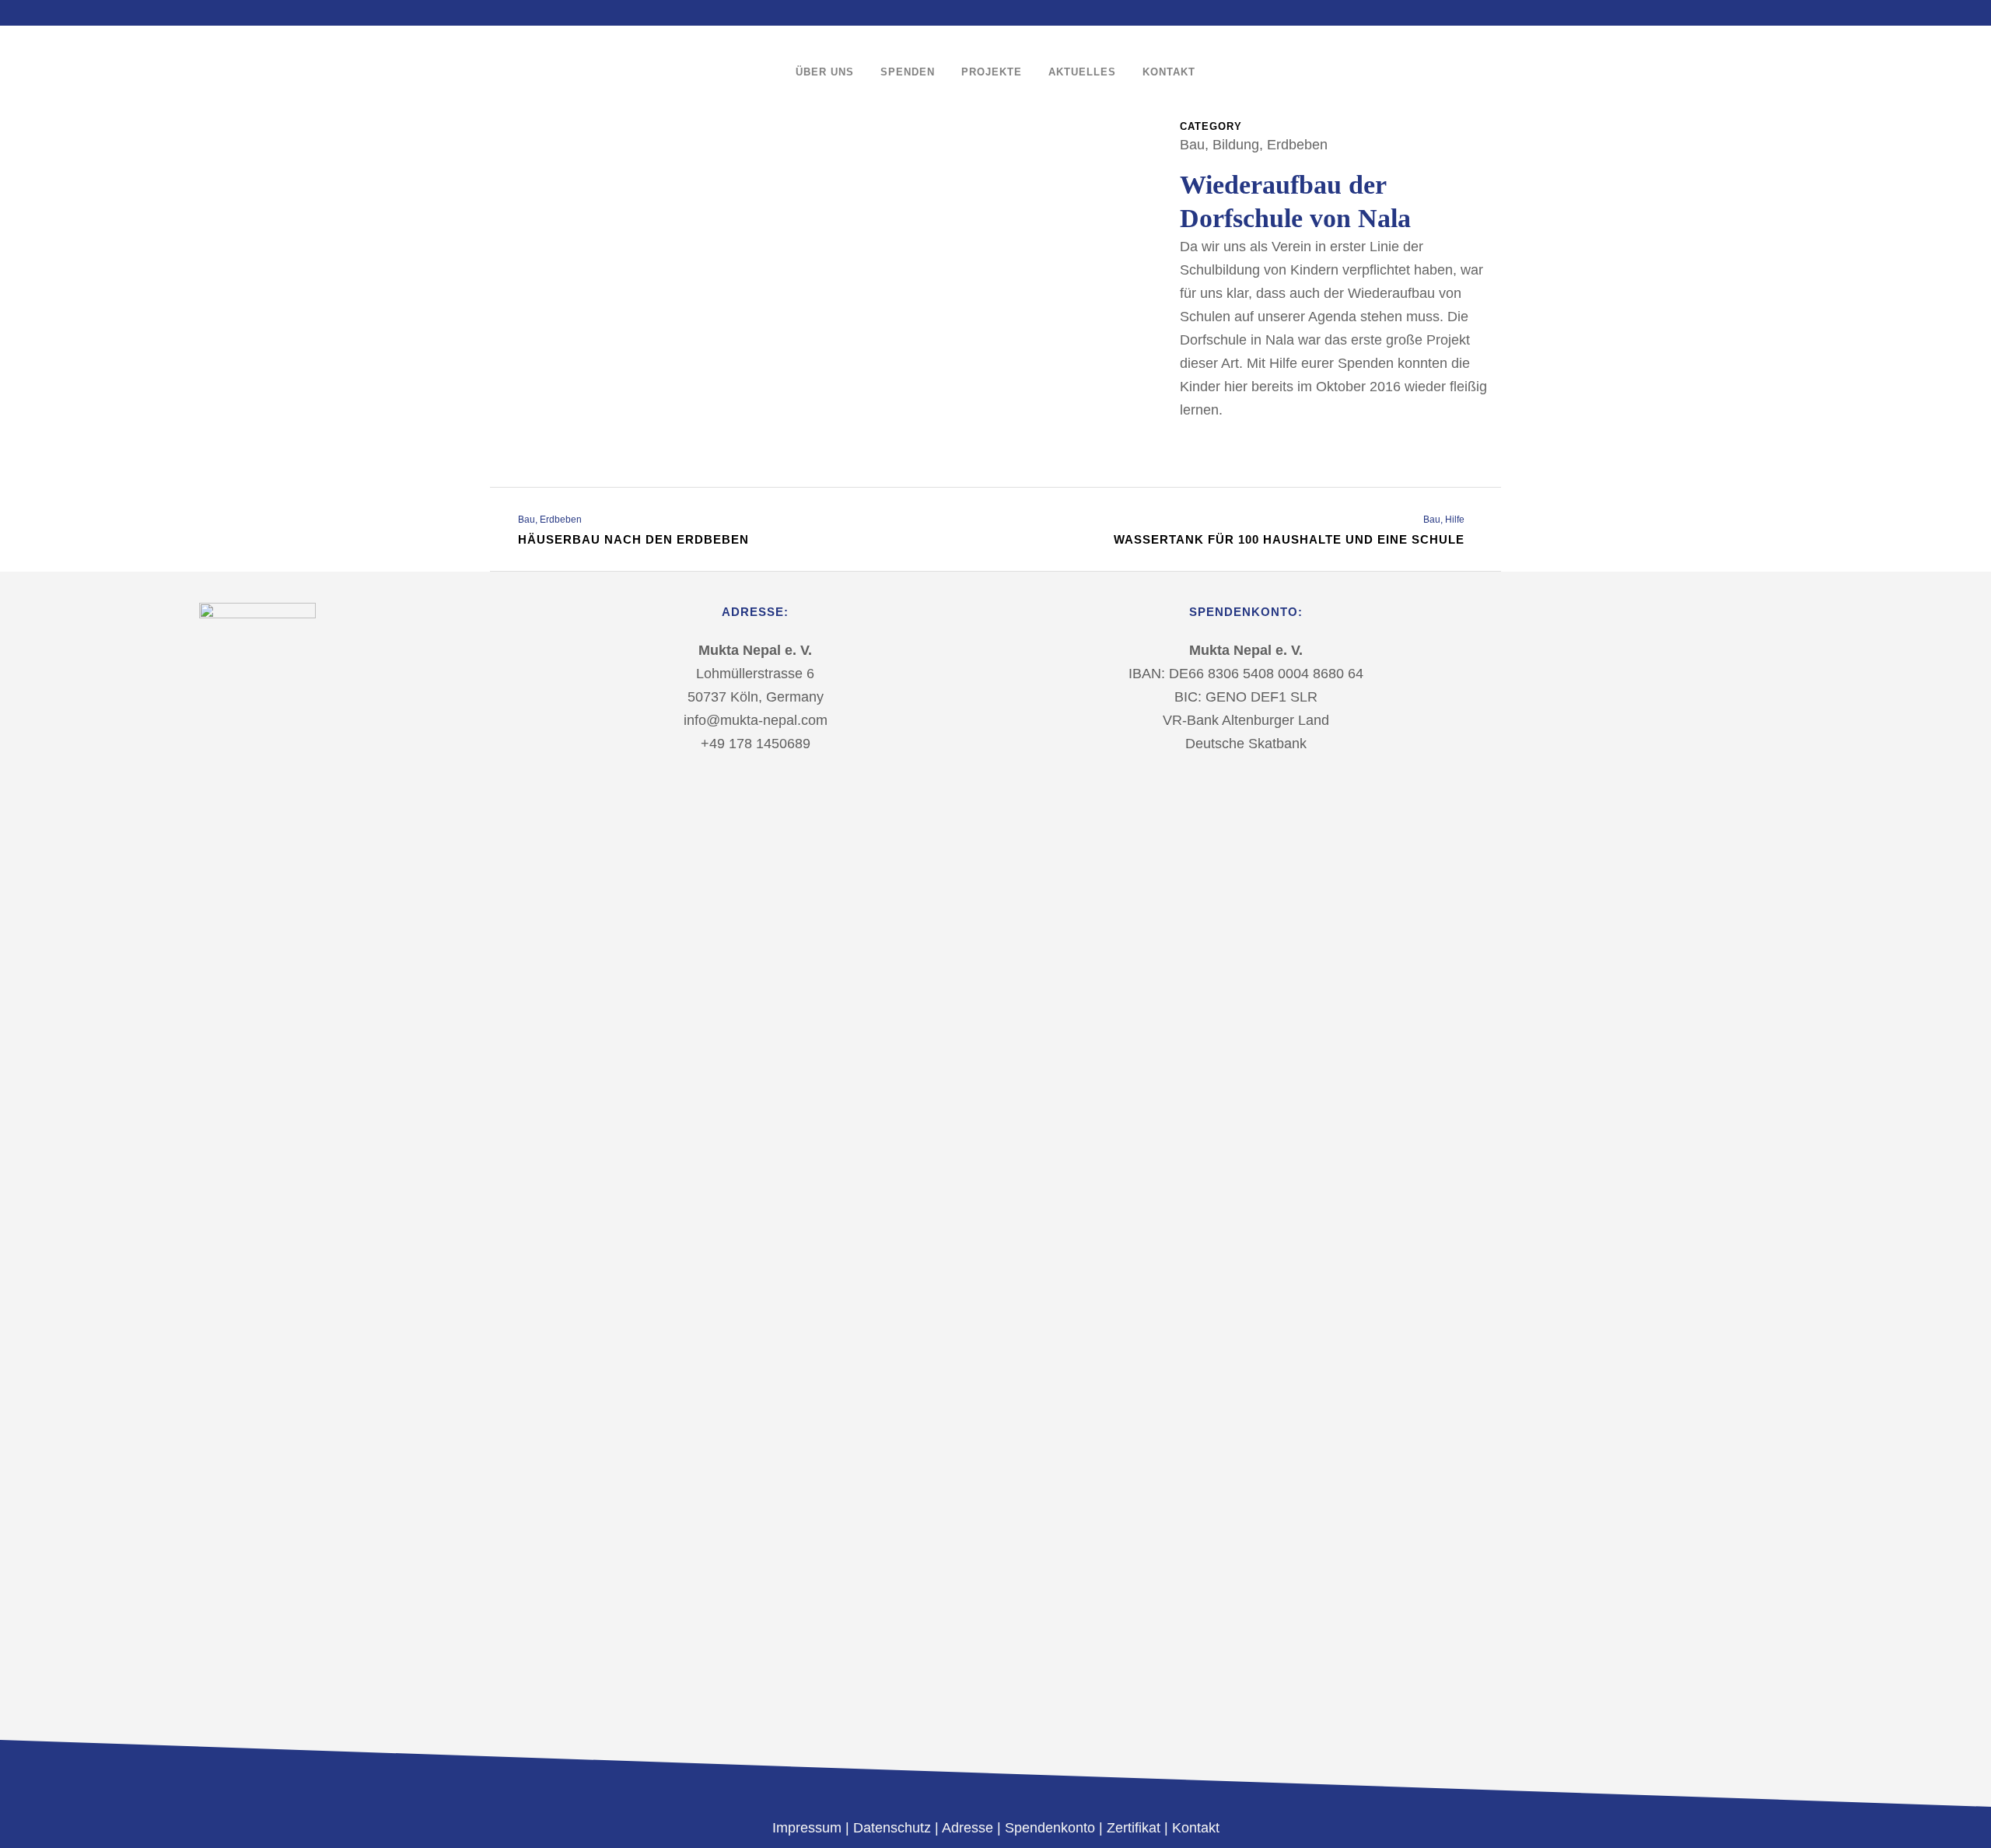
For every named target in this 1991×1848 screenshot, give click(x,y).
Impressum (809, 1828)
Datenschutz (892, 1828)
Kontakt (1196, 1828)
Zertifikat (1134, 1828)
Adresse (968, 1828)
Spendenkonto (1050, 1828)
